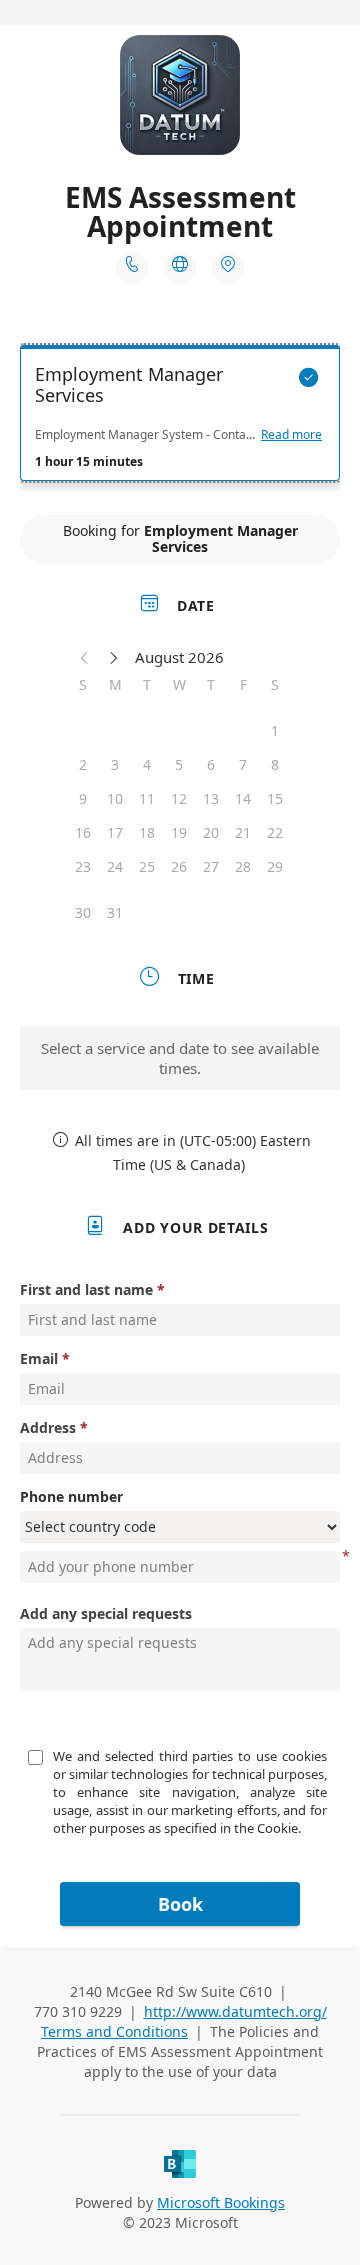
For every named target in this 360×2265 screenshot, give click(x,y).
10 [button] (115, 798)
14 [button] (243, 798)
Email (39, 1358)
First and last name (86, 1289)
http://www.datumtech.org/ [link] (235, 2011)
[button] (85, 657)
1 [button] (275, 730)
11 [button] (147, 798)
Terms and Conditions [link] (114, 2031)
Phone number (71, 1496)
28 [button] (243, 866)
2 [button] (83, 764)
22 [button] (275, 832)
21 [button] (243, 832)
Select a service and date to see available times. (180, 1058)
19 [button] (179, 832)
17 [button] (115, 832)
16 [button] (83, 832)
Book (180, 1904)
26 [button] (179, 866)
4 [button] (147, 764)
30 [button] (83, 912)
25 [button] (147, 866)
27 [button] (211, 866)
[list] (180, 418)
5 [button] (179, 764)
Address (48, 1427)
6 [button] (211, 764)
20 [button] (211, 832)
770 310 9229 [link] (78, 2011)
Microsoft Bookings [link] (221, 2202)
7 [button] (243, 764)
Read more (291, 435)
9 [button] (83, 798)
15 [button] (275, 798)
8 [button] (275, 764)
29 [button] (275, 866)
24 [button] (115, 866)
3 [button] (115, 764)
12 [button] (179, 798)
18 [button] (147, 832)
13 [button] (211, 798)
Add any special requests (106, 1613)
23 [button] (83, 866)
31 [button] (115, 912)
